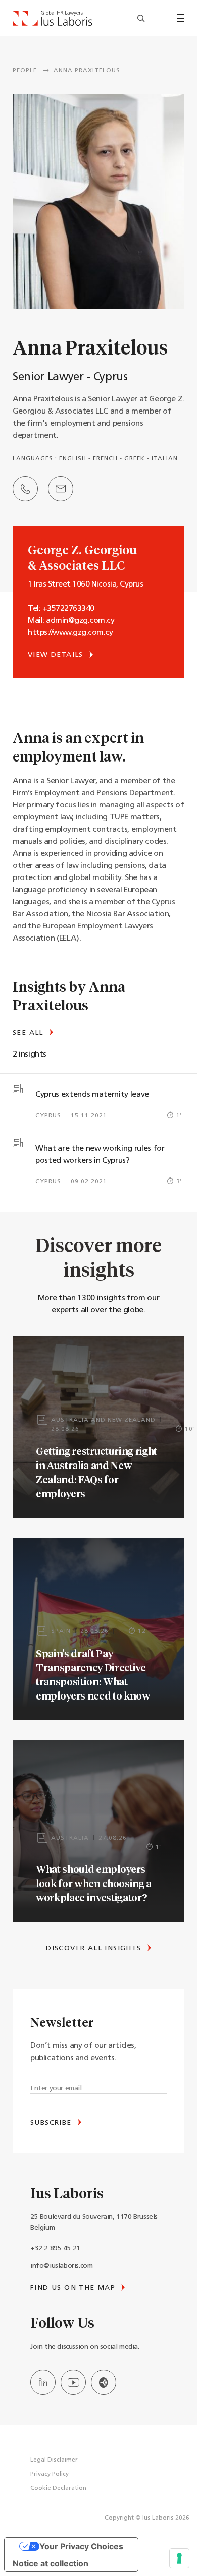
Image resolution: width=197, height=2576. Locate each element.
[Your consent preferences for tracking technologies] (179, 2558)
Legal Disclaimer (54, 2460)
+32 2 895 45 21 (55, 2248)
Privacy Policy (50, 2474)
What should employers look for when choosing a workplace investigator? (94, 1883)
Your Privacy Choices (81, 2546)
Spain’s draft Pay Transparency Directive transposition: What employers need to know (93, 1674)
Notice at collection (51, 2563)
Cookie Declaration (58, 2488)
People (25, 71)
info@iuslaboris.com (61, 2266)
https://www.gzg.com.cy (70, 633)
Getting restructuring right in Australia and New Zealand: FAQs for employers (96, 1472)
